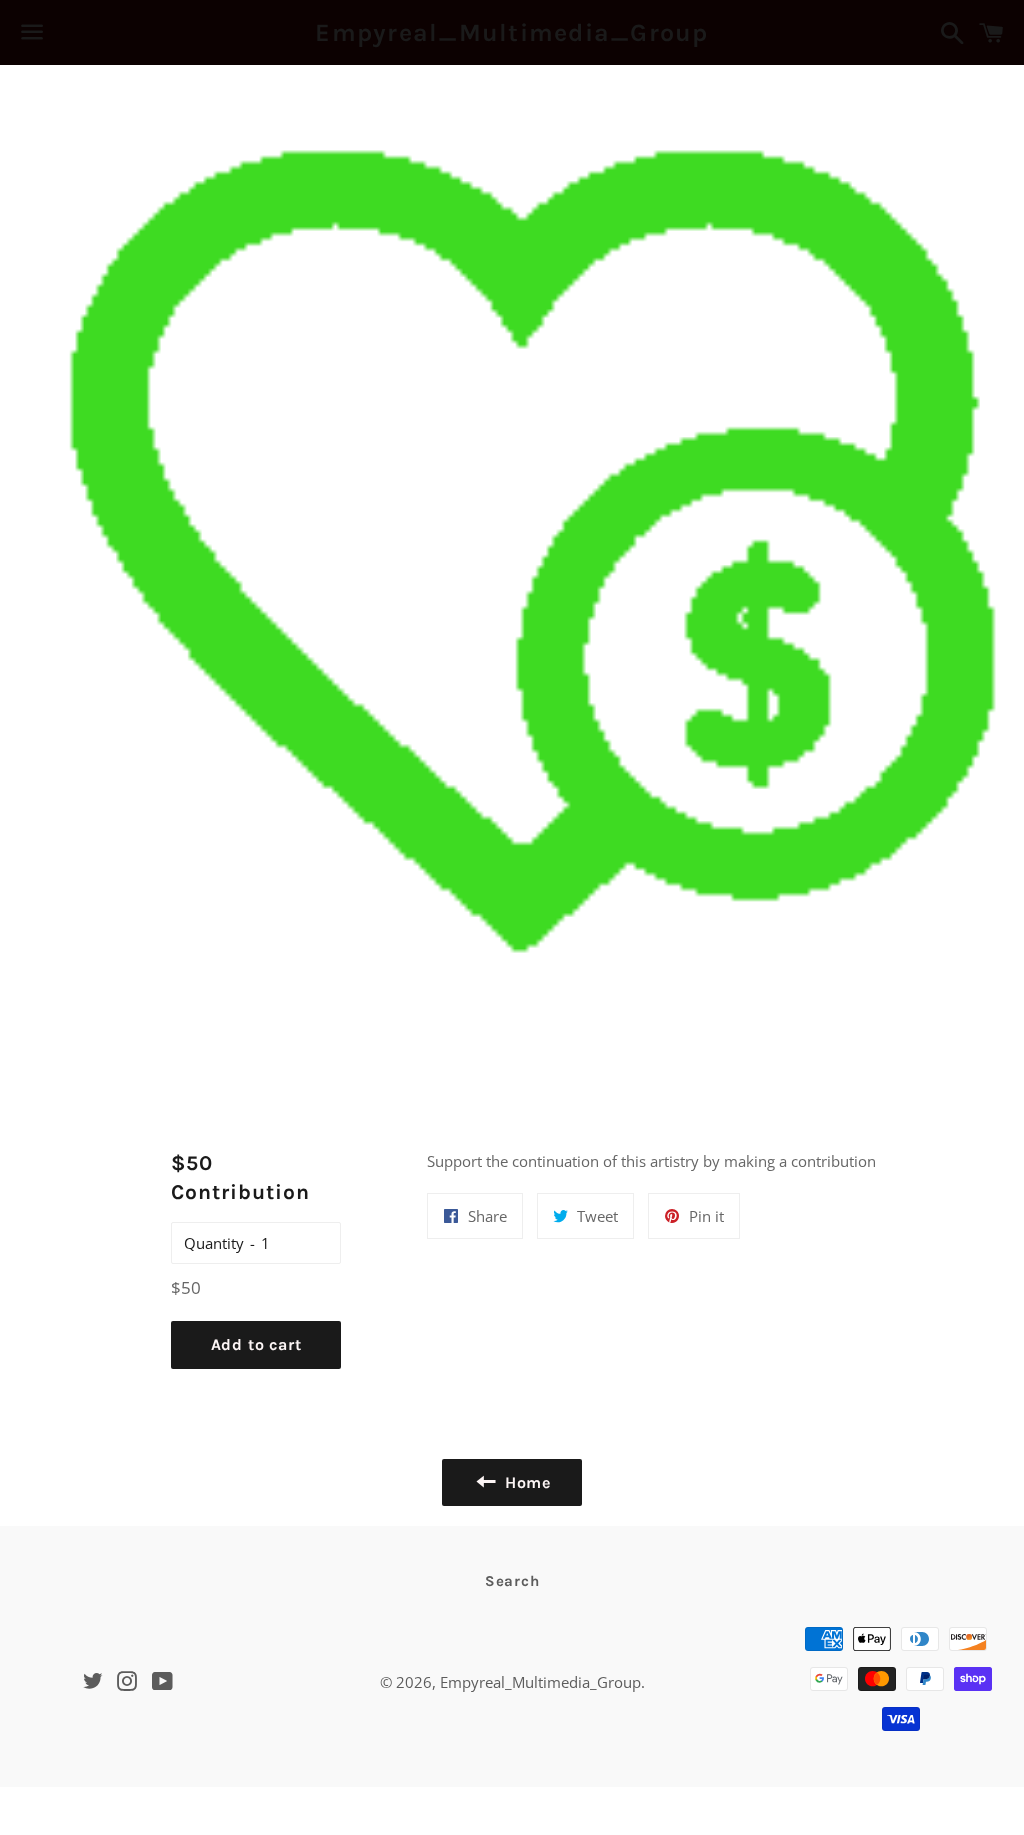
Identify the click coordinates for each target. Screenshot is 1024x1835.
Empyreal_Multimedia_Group (511, 32)
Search (512, 1581)
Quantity (214, 1243)
